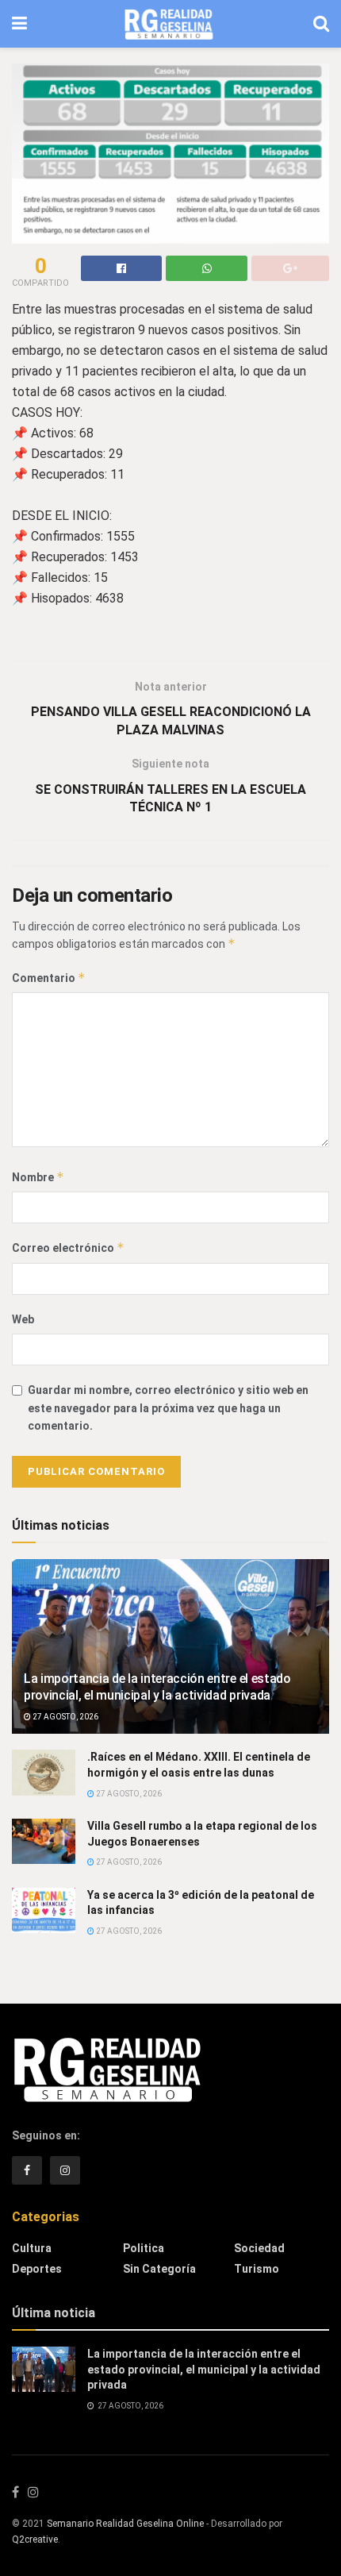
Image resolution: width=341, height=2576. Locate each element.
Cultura (32, 2248)
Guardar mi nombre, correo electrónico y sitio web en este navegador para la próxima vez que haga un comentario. (168, 1408)
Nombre (38, 1177)
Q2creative (35, 2539)
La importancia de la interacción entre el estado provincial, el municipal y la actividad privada (157, 1687)
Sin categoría (159, 2269)
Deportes (37, 2269)
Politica (144, 2248)
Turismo (257, 2269)
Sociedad (259, 2248)
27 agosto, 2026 (65, 1717)
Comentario (49, 978)
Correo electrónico (68, 1248)
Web (23, 1319)
